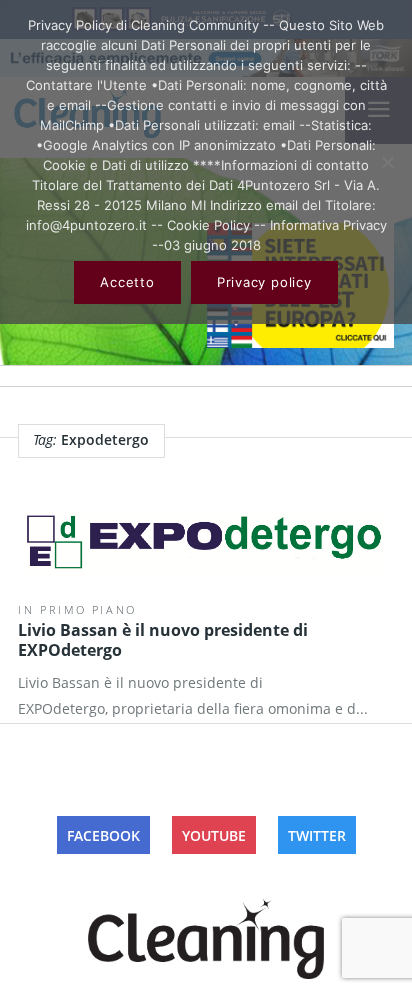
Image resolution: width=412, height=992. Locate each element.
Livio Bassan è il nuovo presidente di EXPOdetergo (163, 640)
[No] (387, 162)
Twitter (317, 835)
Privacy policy (264, 282)
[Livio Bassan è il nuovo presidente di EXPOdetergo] (206, 546)
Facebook (103, 835)
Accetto (127, 282)
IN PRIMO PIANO (77, 609)
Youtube (214, 835)
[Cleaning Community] (206, 935)
